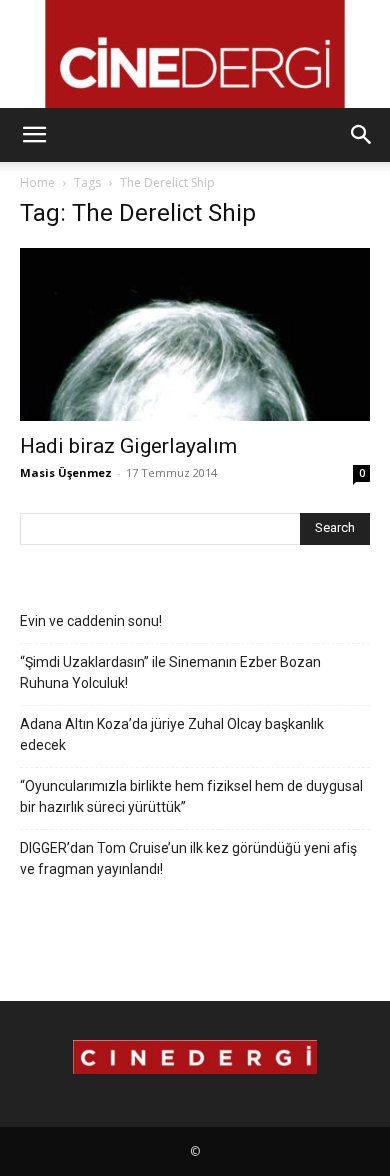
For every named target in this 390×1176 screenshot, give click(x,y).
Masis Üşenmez (66, 472)
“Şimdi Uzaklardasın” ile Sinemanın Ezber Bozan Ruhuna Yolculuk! (170, 672)
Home (37, 182)
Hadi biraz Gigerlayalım (128, 446)
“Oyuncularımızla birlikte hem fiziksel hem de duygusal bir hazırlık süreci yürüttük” (191, 796)
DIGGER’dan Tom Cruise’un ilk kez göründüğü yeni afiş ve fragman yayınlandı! (188, 858)
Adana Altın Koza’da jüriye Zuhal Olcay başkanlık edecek (172, 734)
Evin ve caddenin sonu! (91, 621)
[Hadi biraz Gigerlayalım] (195, 334)
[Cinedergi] (195, 54)
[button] (34, 135)
